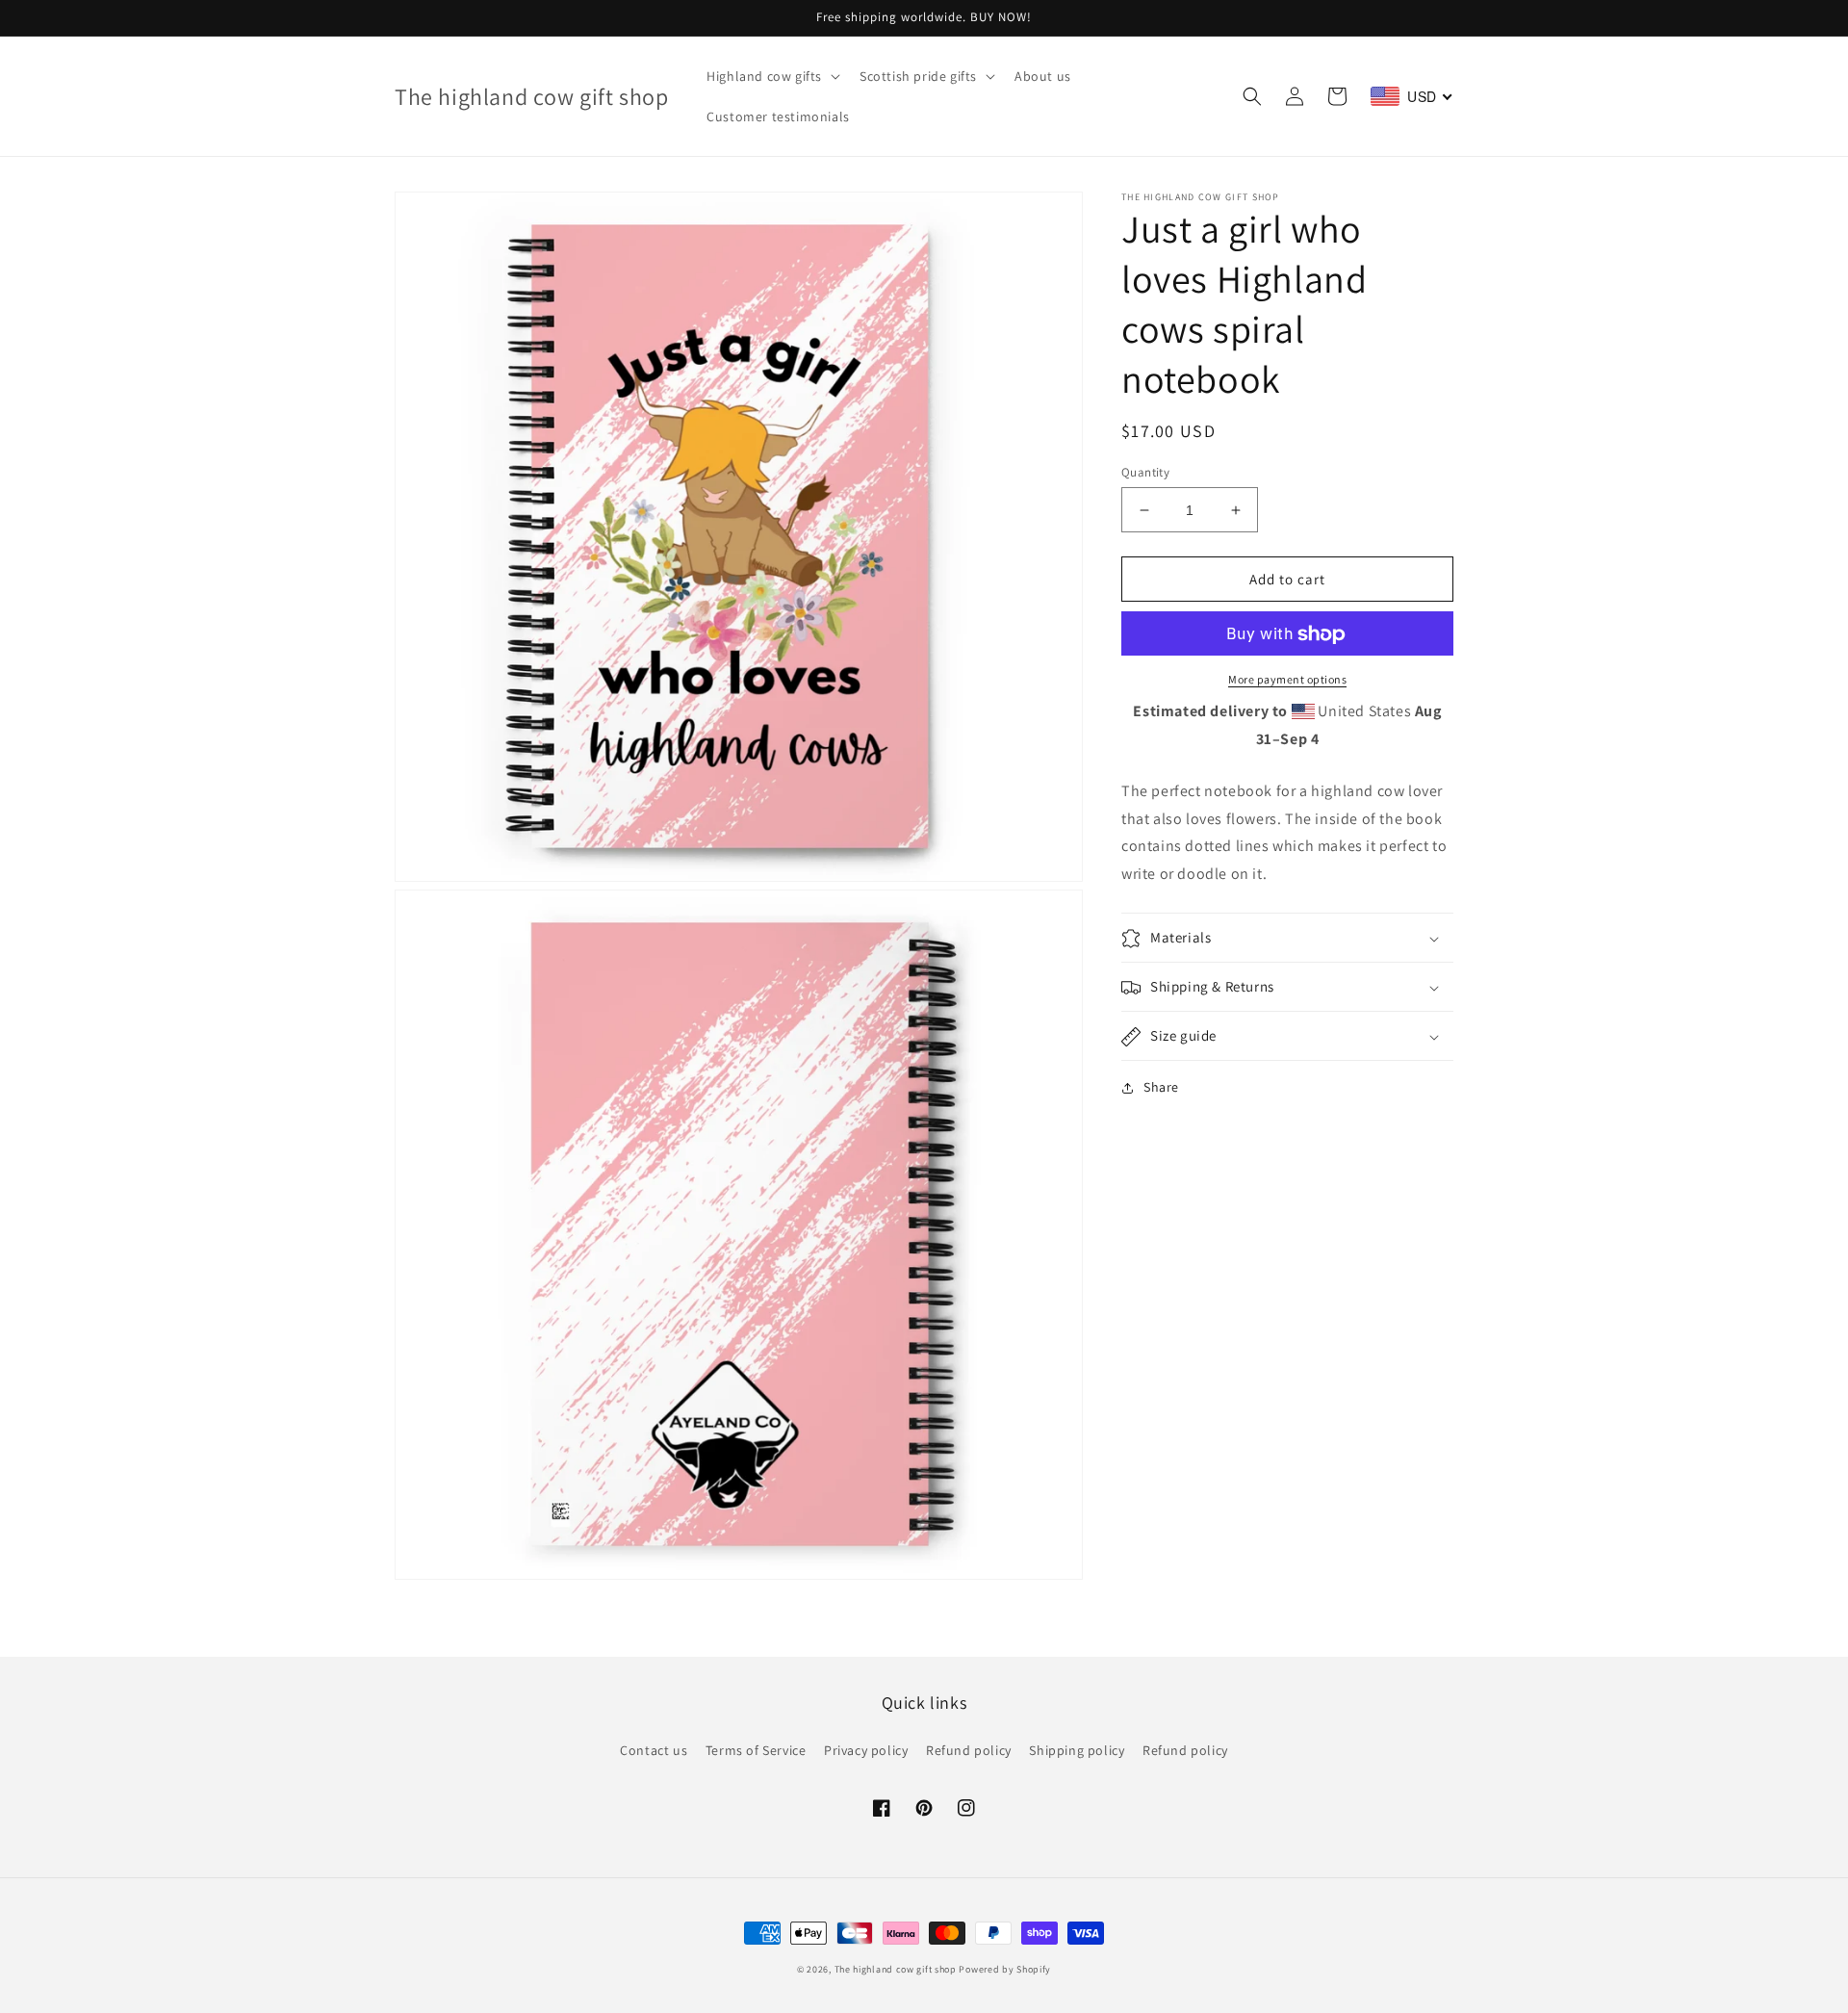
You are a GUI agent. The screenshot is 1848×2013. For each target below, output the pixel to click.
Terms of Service (756, 1750)
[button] (771, 76)
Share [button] (1161, 1088)
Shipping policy (1077, 1750)
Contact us (654, 1750)
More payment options (1287, 680)
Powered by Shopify (1005, 1969)
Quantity (1145, 472)
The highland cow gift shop (896, 1969)
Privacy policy (866, 1750)
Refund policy (969, 1750)
